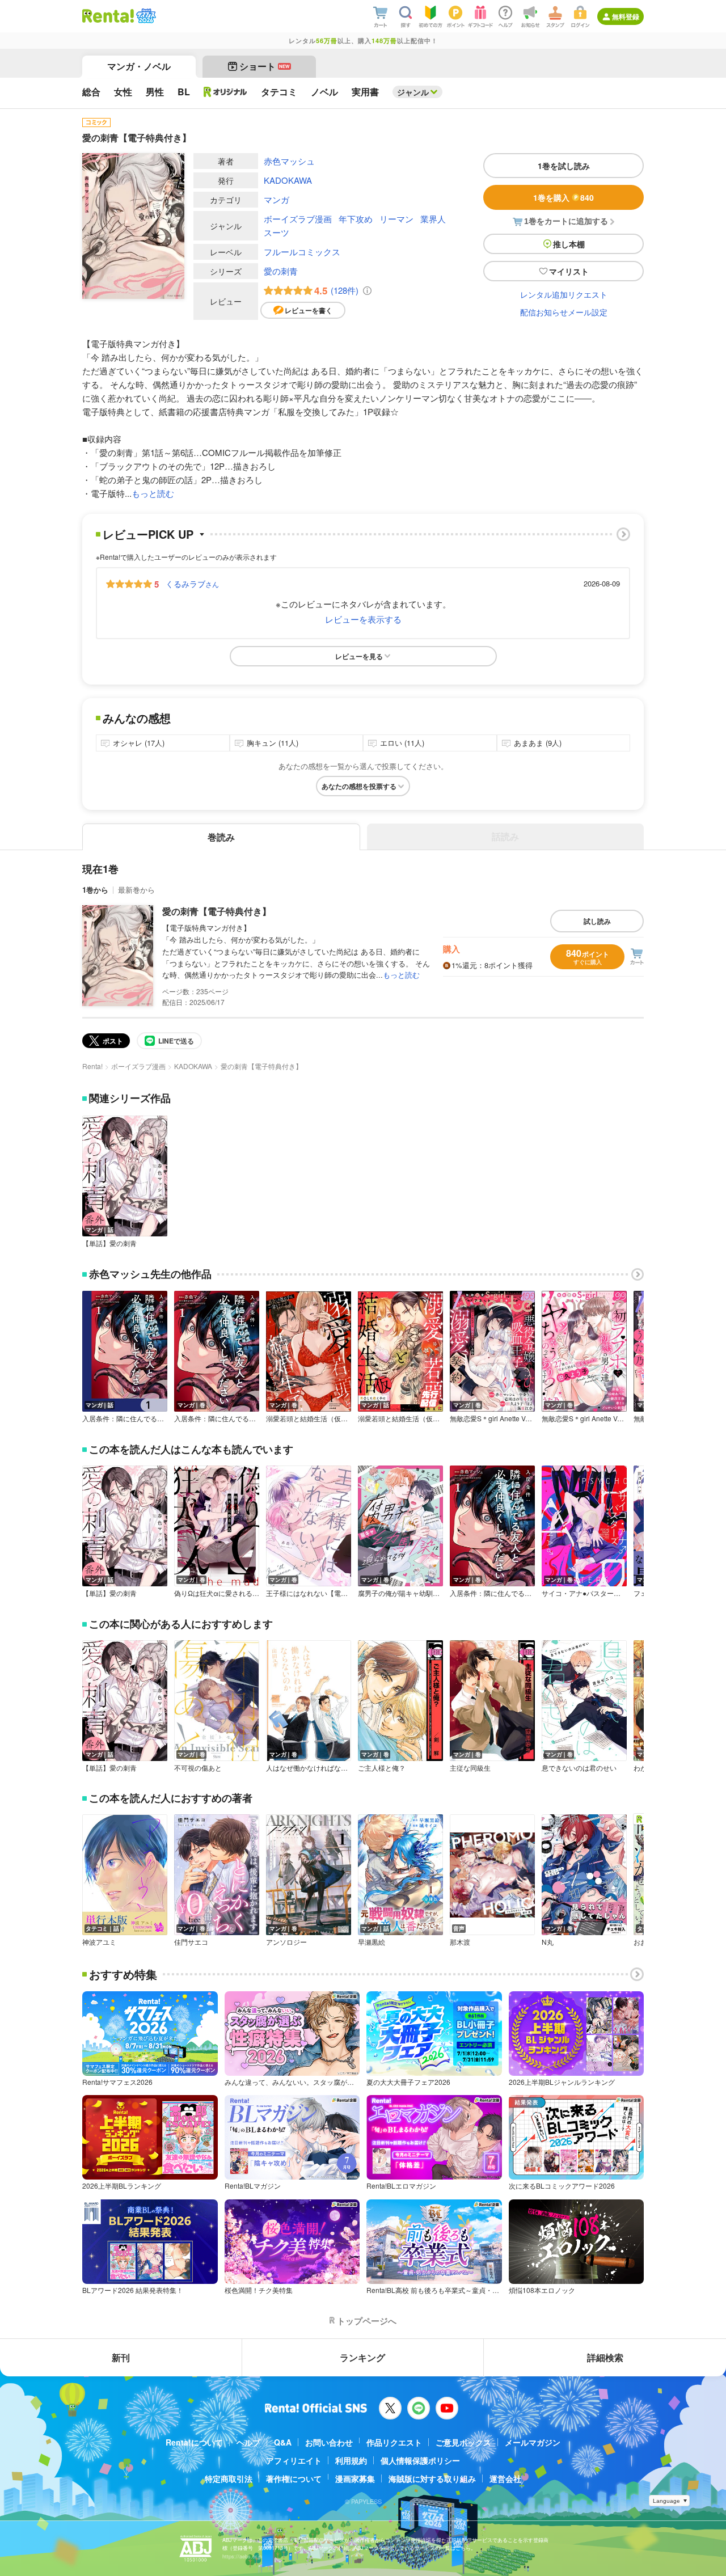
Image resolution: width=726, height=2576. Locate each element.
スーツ (277, 232)
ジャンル (413, 92)
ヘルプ (248, 2442)
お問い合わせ (329, 2442)
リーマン (396, 219)
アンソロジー (286, 1942)
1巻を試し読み (564, 166)
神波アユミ (99, 1942)
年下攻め (356, 219)
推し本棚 (569, 244)
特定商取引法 (229, 2478)
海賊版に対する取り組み (432, 2478)
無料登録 (626, 16)
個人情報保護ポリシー (420, 2460)
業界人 (433, 219)
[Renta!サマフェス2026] (145, 16)
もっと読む (153, 493)
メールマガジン (533, 2442)
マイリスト (569, 271)
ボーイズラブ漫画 (298, 219)
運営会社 (505, 2478)
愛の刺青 (281, 271)
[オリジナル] (225, 92)
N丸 (548, 1942)
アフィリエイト (294, 2460)
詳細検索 (605, 2357)
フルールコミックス (302, 252)
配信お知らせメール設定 (564, 312)
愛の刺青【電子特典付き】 (217, 911)
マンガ (277, 199)
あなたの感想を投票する (359, 786)
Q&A (283, 2442)
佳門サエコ (191, 1942)
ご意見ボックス (463, 2442)
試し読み (597, 921)
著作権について (294, 2478)
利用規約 (351, 2460)
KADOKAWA (288, 180)
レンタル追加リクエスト (564, 294)
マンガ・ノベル (139, 66)
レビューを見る (359, 656)
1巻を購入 (564, 197)
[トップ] (108, 16)
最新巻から (136, 890)
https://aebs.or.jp (242, 2556)
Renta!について (194, 2442)
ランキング (362, 2357)
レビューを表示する (363, 619)
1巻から (95, 890)
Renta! (92, 1066)
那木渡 (460, 1942)
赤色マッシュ (289, 161)
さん (192, 584)
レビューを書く (309, 310)
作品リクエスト (394, 2442)
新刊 (121, 2357)
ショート (265, 66)
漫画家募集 (355, 2478)
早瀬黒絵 (372, 1942)
